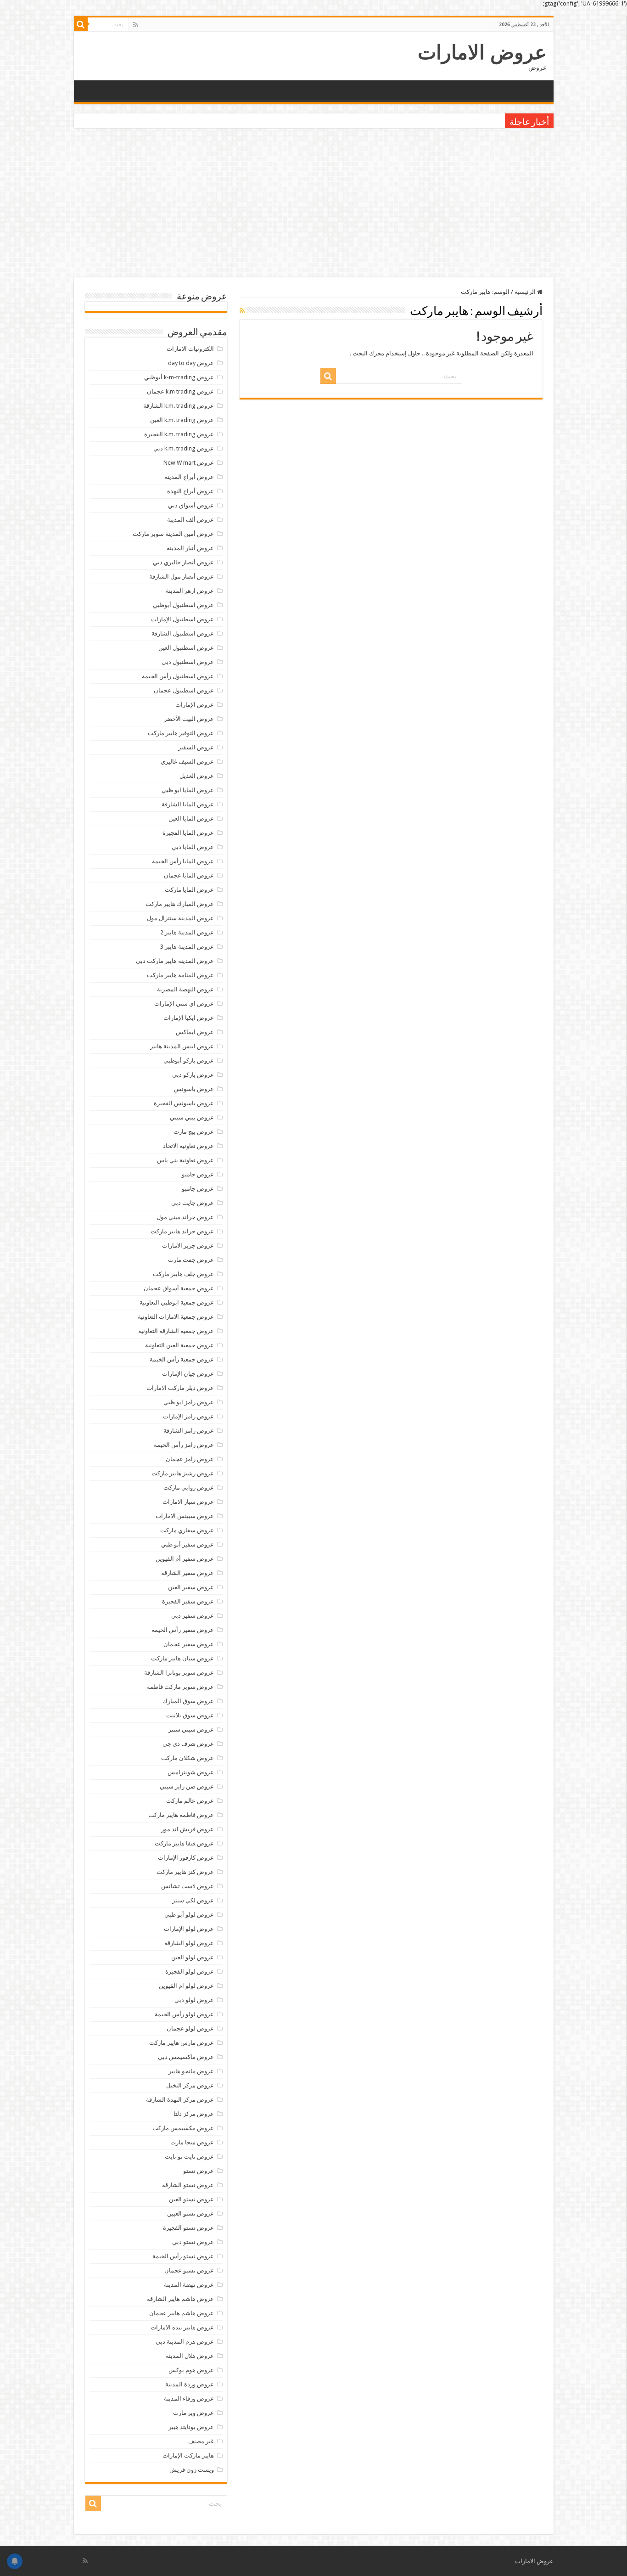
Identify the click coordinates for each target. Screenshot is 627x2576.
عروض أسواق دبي (191, 505)
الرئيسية (526, 292)
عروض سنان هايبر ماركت (182, 1658)
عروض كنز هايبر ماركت (185, 1872)
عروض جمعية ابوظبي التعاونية (177, 1302)
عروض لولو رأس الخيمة (184, 2014)
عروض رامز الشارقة (189, 1431)
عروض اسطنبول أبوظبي (183, 605)
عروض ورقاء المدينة (189, 2399)
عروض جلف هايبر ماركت (183, 1274)
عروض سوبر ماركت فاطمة (180, 1687)
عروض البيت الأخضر (189, 719)
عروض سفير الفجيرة (188, 1601)
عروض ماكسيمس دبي (186, 2057)
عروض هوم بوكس (191, 2370)
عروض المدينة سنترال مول (180, 918)
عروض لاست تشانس (188, 1886)
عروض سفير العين (191, 1587)
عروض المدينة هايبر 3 (187, 947)
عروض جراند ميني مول (185, 1217)
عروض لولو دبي (194, 2000)
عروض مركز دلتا (194, 2114)
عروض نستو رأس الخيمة (183, 2256)
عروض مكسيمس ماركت (183, 2128)
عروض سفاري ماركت (187, 1530)
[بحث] (81, 24)
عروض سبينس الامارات (185, 1516)
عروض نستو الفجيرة (188, 2228)
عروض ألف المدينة (190, 520)
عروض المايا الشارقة (188, 804)
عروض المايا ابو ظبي (188, 790)
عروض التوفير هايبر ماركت (181, 733)
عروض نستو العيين (190, 2213)
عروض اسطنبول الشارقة (183, 633)
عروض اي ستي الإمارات (184, 1004)
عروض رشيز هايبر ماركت (183, 1473)
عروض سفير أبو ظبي (188, 1544)
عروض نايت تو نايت (189, 2157)
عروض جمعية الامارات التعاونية (176, 1317)
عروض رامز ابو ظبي (189, 1402)
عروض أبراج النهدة (190, 491)
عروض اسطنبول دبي (188, 662)
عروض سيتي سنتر (191, 1730)
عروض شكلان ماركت (188, 1758)
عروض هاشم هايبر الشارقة (180, 2299)
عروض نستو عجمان (189, 2270)
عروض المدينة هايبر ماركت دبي (175, 961)
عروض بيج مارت (194, 1132)
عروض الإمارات (195, 705)
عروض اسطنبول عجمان (184, 690)
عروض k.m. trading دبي (184, 448)
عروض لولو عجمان (190, 2028)
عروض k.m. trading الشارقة (179, 406)
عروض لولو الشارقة (189, 1943)
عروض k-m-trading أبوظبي (179, 377)
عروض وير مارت (193, 2413)
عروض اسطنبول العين (186, 648)
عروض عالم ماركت (190, 1801)
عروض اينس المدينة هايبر (182, 1046)
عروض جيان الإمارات (188, 1374)
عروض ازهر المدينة (190, 591)
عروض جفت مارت (191, 1260)
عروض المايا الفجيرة (188, 833)
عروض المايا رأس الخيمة (183, 861)
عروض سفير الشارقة (188, 1573)
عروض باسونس (194, 1089)
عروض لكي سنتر (193, 1900)
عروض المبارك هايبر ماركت (180, 904)
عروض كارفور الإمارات (186, 1858)
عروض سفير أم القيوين (185, 1559)
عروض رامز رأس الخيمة (184, 1445)
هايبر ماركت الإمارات (188, 2455)
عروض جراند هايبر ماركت (182, 1231)
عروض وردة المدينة (190, 2384)
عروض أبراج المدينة (189, 477)
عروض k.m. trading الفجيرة (179, 434)
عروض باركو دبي (193, 1075)
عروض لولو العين (193, 1957)
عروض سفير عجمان (189, 1644)
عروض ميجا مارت (192, 2142)
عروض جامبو (198, 1174)
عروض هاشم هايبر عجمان (182, 2313)
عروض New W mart (189, 463)
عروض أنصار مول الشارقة (182, 577)
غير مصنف (201, 2441)
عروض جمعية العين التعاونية (179, 1345)
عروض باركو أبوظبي (189, 1060)
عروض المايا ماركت (189, 890)
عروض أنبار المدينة (190, 548)
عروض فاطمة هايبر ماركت (181, 1815)
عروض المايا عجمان (189, 875)
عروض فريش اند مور (188, 1829)
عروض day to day (191, 363)
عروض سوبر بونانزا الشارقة (179, 1673)
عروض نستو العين (191, 2199)
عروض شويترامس (191, 1772)
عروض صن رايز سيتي (187, 1786)
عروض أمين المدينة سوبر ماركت (173, 534)
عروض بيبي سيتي (192, 1117)
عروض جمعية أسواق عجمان (179, 1288)
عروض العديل (197, 776)
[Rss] (136, 25)
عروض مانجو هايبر (191, 2071)
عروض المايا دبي (193, 847)
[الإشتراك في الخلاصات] (242, 310)
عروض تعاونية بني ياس (185, 1160)
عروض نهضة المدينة (189, 2285)
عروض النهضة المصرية (185, 989)
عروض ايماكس (195, 1032)
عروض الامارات (482, 52)
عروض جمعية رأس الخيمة (182, 1359)
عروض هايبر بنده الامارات (182, 2327)
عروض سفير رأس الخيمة (183, 1630)
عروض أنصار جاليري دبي (183, 562)
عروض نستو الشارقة (188, 2185)
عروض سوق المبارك (188, 1701)
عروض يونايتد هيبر (191, 2427)
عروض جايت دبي (193, 1203)
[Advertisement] (313, 204)
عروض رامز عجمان (190, 1459)
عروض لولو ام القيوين (186, 1986)
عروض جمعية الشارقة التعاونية (176, 1331)
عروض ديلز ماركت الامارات (180, 1388)
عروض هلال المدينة (190, 2356)
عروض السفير (196, 747)
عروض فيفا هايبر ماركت (184, 1843)
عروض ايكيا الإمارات (189, 1018)
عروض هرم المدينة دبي (185, 2342)
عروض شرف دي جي (188, 1744)
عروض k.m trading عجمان (180, 391)
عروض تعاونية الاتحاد (188, 1146)
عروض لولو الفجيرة (190, 1971)
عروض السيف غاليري (187, 762)
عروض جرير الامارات (188, 1246)
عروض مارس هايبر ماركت (182, 2043)
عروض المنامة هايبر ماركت (180, 975)
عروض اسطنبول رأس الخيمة (178, 676)
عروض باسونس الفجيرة (184, 1103)
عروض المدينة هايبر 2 (187, 932)
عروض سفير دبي (193, 1616)
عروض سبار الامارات (188, 1502)
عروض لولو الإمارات (189, 1929)
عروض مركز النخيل (190, 2085)
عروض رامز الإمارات (188, 1416)
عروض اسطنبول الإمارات (182, 619)
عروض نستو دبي (193, 2242)
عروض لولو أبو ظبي (189, 1915)
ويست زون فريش (192, 2470)
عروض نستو (199, 2171)
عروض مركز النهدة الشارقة (180, 2100)
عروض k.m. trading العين (182, 420)
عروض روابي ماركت (189, 1488)
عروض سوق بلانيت (190, 1715)
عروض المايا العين (191, 818)
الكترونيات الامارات (190, 349)
